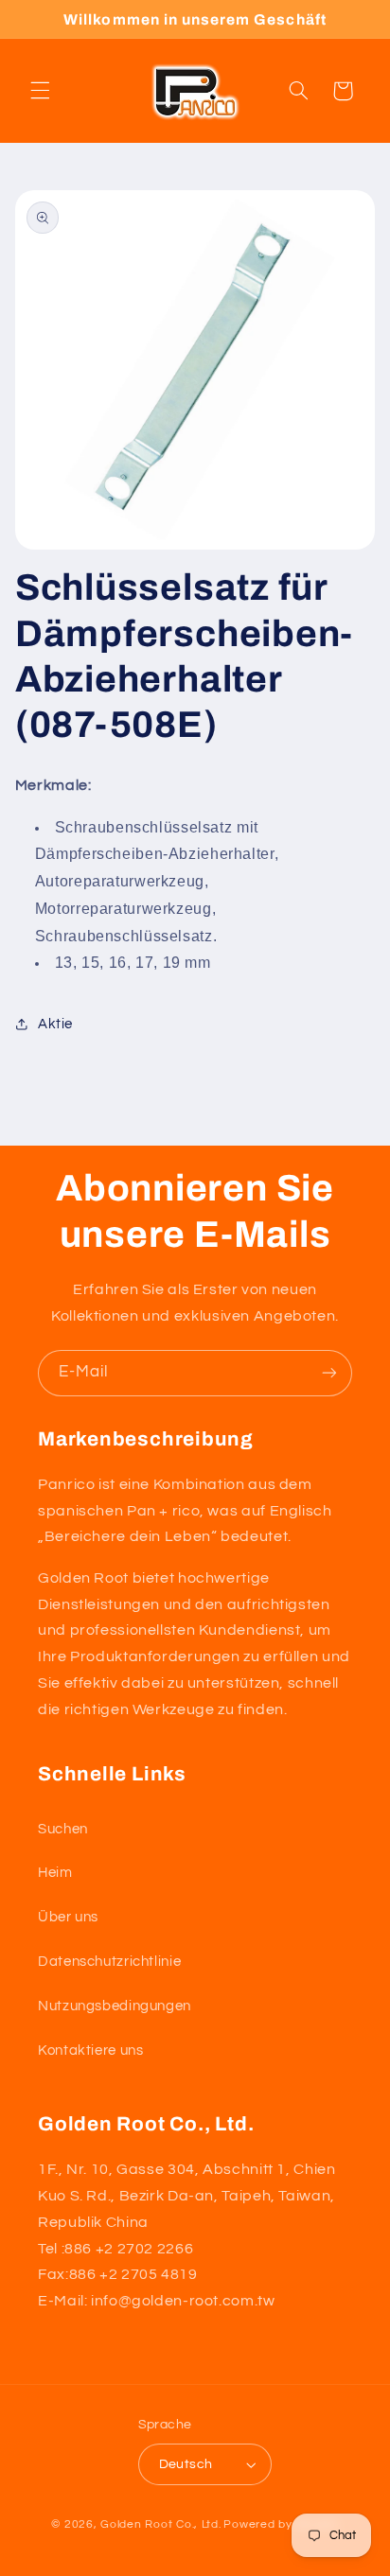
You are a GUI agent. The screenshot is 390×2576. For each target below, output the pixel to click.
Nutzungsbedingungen (115, 2006)
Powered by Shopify (281, 2524)
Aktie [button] (55, 1024)
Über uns (68, 1917)
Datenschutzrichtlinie (109, 1962)
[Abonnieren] (329, 1373)
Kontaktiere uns (90, 2050)
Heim (55, 1873)
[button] (40, 91)
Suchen (63, 1829)
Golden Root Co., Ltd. (160, 2524)
